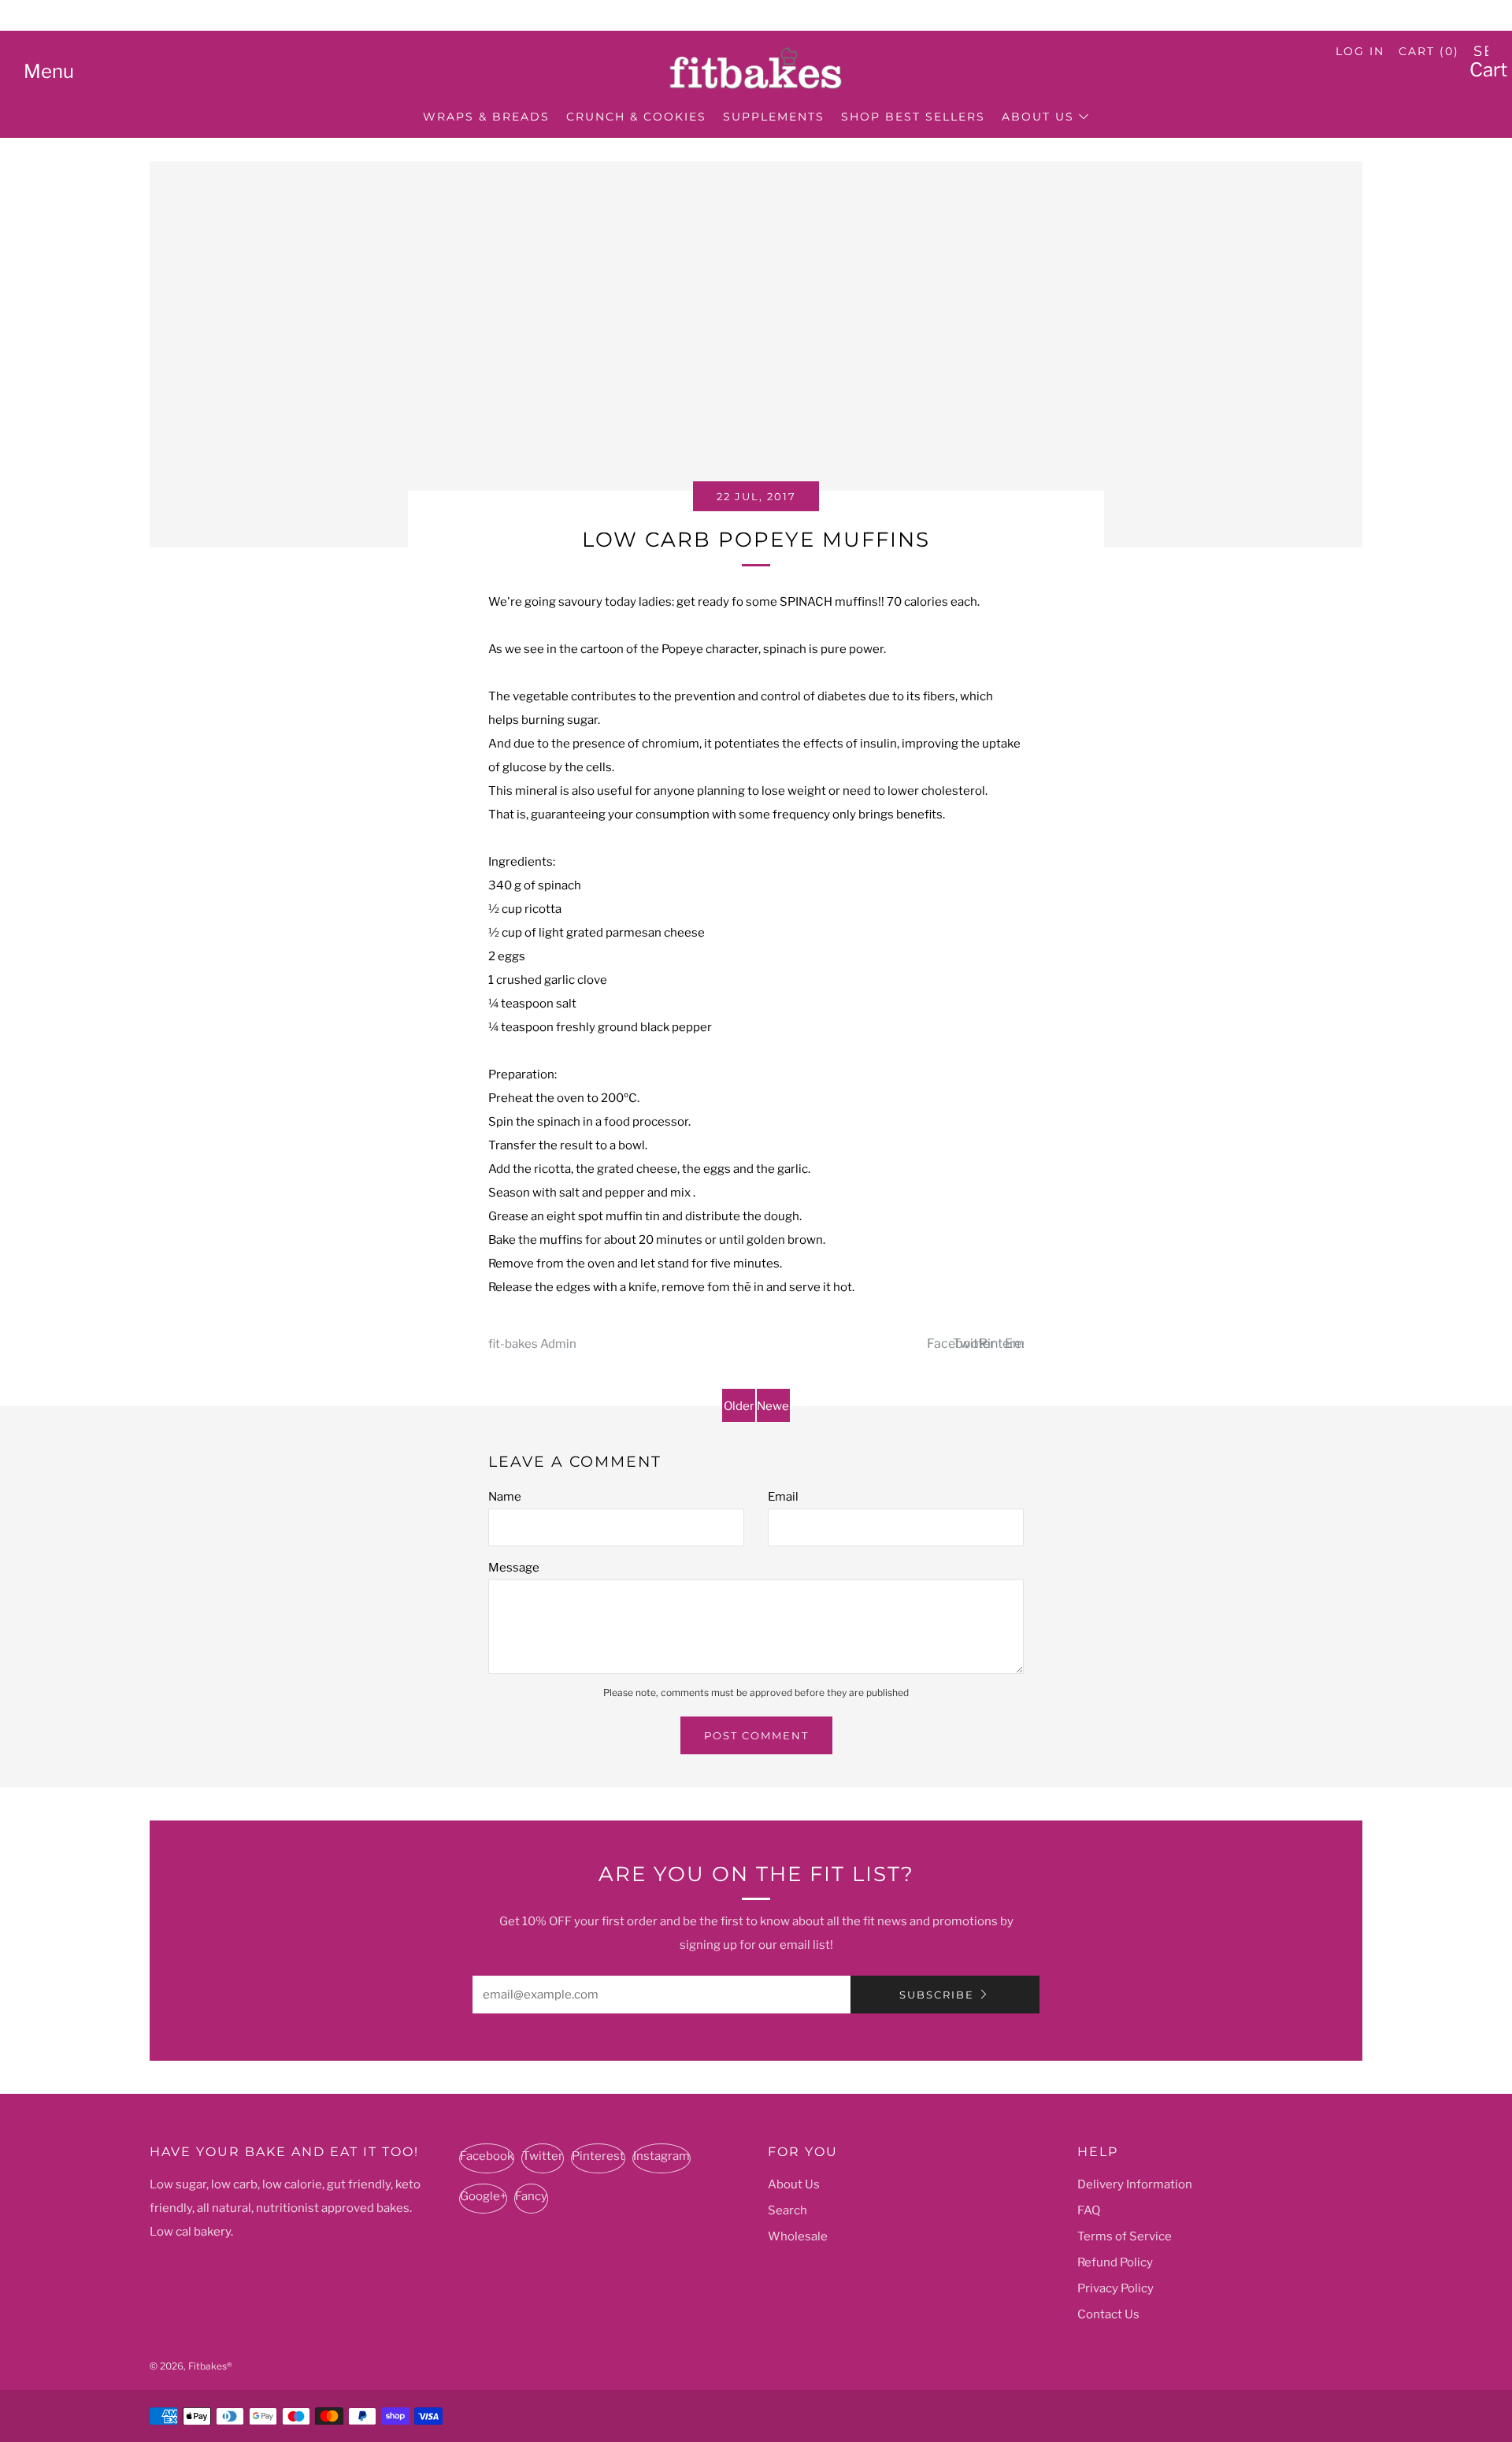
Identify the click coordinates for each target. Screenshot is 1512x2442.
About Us (1038, 117)
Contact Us (1108, 2314)
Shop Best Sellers (913, 117)
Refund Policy (1115, 2262)
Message (514, 1568)
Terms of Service (1125, 2236)
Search (787, 2210)
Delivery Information (1135, 2184)
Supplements (774, 117)
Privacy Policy (1115, 2288)
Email (783, 1497)
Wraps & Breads (486, 117)
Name (505, 1497)
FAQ (1089, 2210)
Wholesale (798, 2236)
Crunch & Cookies (636, 117)
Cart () (1429, 51)
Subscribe (937, 1995)
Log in (1360, 51)
